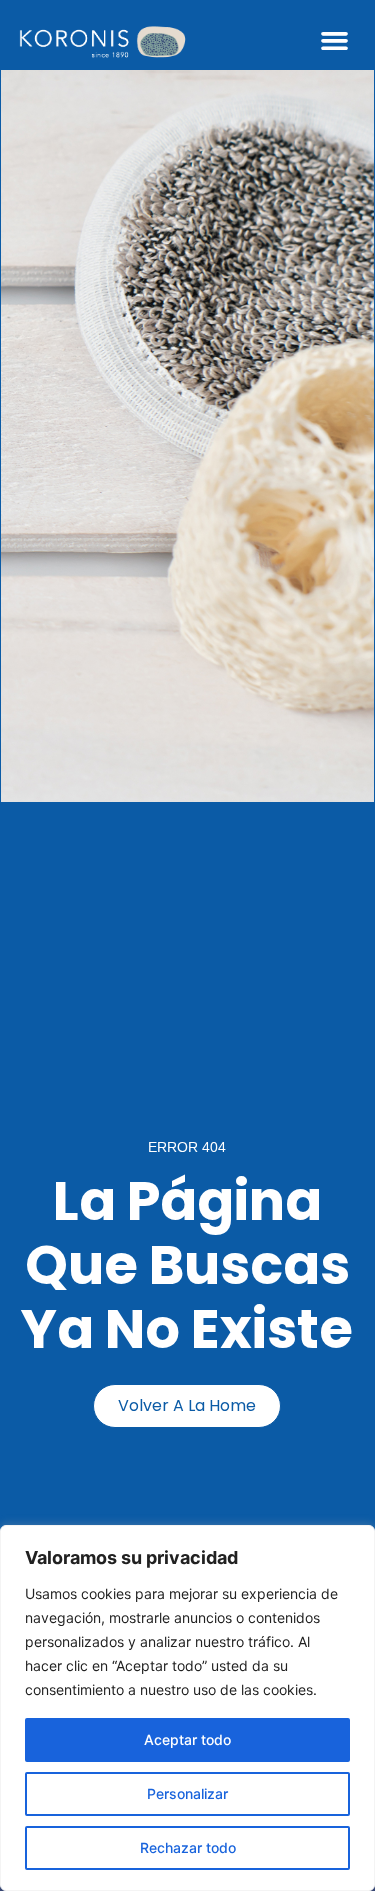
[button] (335, 40)
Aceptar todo (187, 1739)
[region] (187, 1708)
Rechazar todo (188, 1847)
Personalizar (187, 1793)
